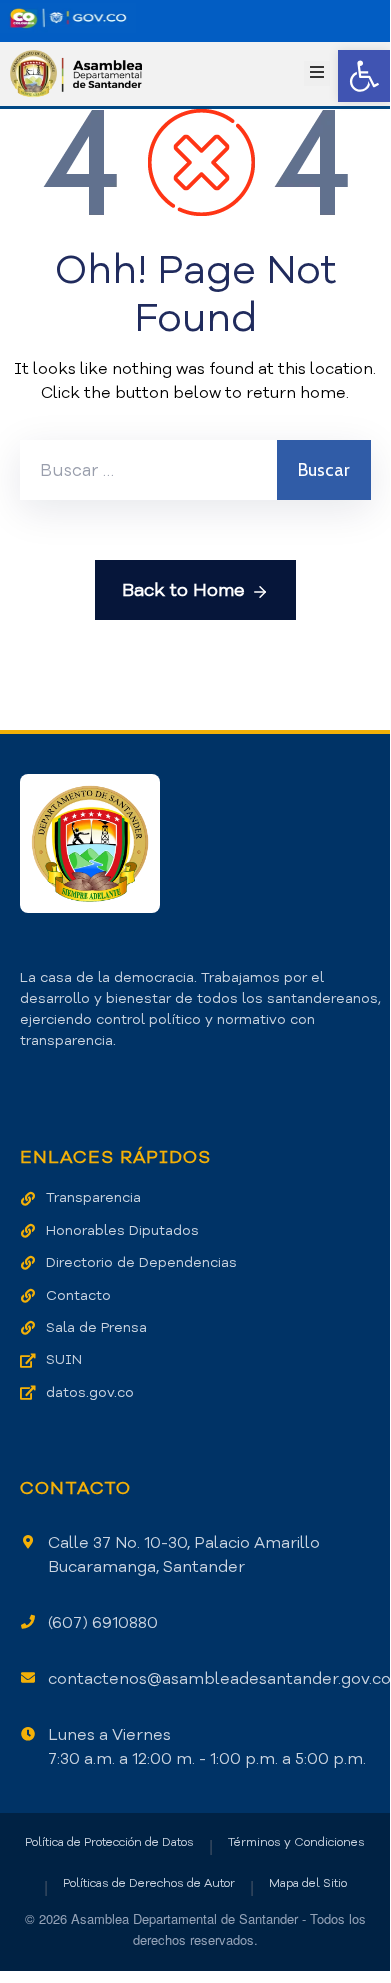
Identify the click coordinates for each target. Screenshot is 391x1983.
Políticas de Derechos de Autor (149, 1883)
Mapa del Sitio (308, 1883)
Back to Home (183, 590)
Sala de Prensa (96, 1327)
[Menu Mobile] (317, 73)
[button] (364, 76)
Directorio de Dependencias (141, 1262)
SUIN (64, 1359)
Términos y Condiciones (296, 1842)
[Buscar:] (148, 470)
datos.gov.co (90, 1392)
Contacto (78, 1295)
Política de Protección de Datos (109, 1842)
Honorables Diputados (122, 1230)
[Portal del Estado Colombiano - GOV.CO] (68, 18)
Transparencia (93, 1197)
